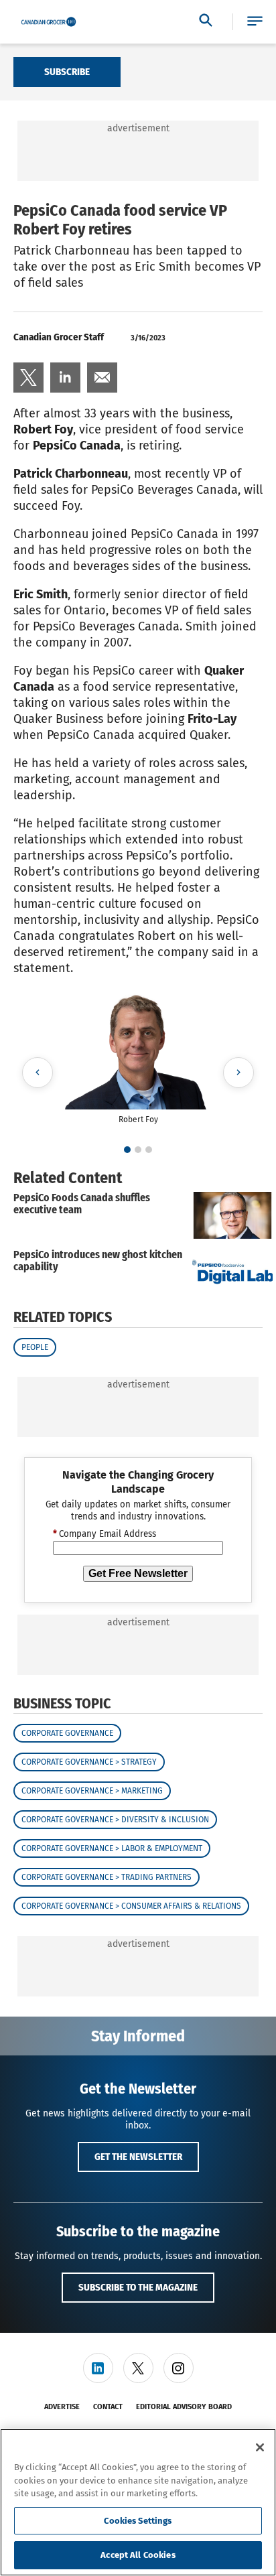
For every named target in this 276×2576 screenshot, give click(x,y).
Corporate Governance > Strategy (89, 1762)
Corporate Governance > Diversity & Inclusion (115, 1820)
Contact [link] (108, 2407)
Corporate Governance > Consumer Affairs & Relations (131, 1906)
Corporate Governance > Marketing (92, 1791)
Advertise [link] (62, 2407)
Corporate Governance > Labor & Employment (112, 1848)
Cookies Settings (138, 2521)
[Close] (260, 2447)
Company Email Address (105, 1534)
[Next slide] (238, 1073)
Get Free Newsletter (138, 1573)
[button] (255, 22)
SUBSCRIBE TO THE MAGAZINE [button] (138, 2287)
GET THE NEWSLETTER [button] (138, 2157)
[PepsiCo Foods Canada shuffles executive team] (232, 1215)
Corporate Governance (67, 1733)
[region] (138, 2502)
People (35, 1347)
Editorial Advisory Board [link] (184, 2407)
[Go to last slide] (38, 1073)
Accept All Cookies (138, 2555)
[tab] (127, 1150)
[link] (28, 378)
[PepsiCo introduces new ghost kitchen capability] (232, 1272)
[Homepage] (49, 22)
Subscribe (67, 72)
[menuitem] (28, 378)
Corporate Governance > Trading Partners (107, 1877)
